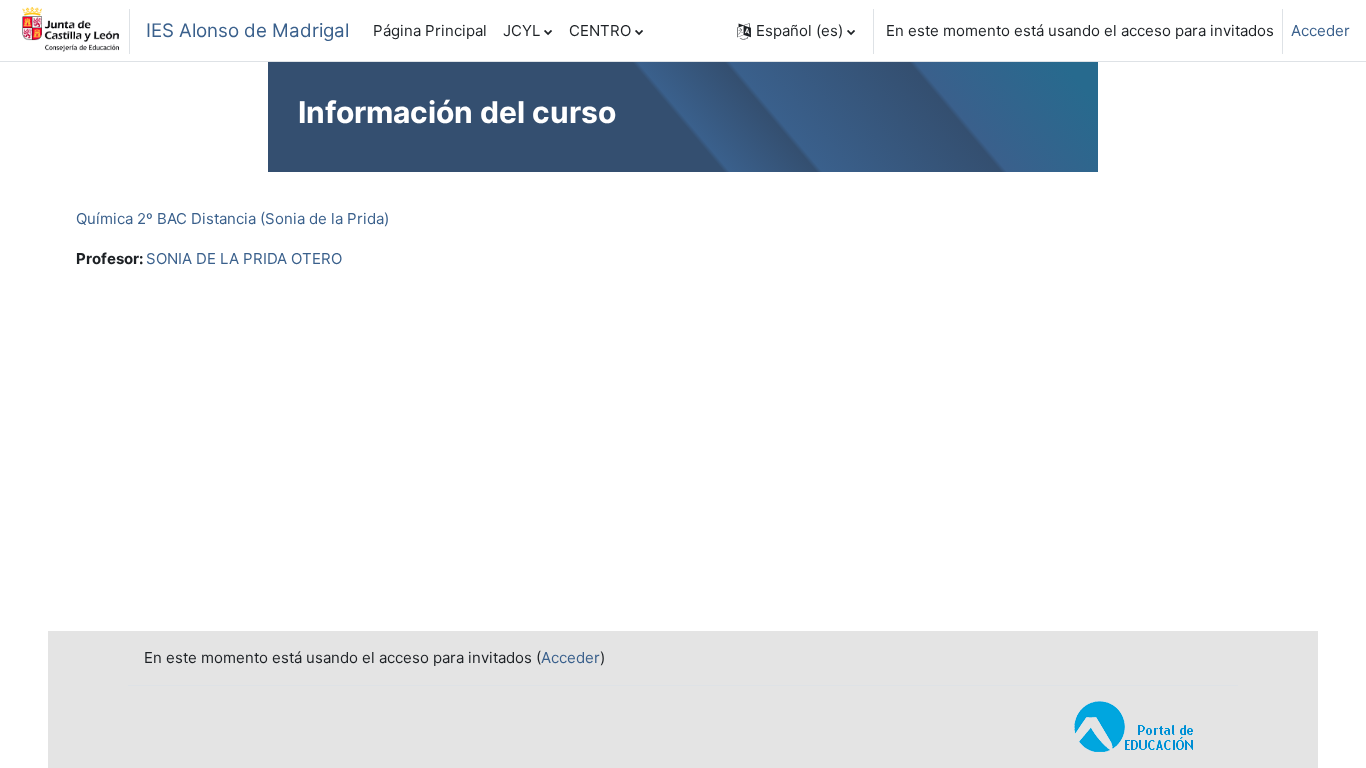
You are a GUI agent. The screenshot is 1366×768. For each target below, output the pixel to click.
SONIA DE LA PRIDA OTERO (244, 258)
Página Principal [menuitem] (430, 30)
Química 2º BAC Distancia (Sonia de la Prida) (232, 218)
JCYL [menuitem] (521, 30)
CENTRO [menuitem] (600, 30)
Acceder (1320, 30)
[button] (796, 31)
